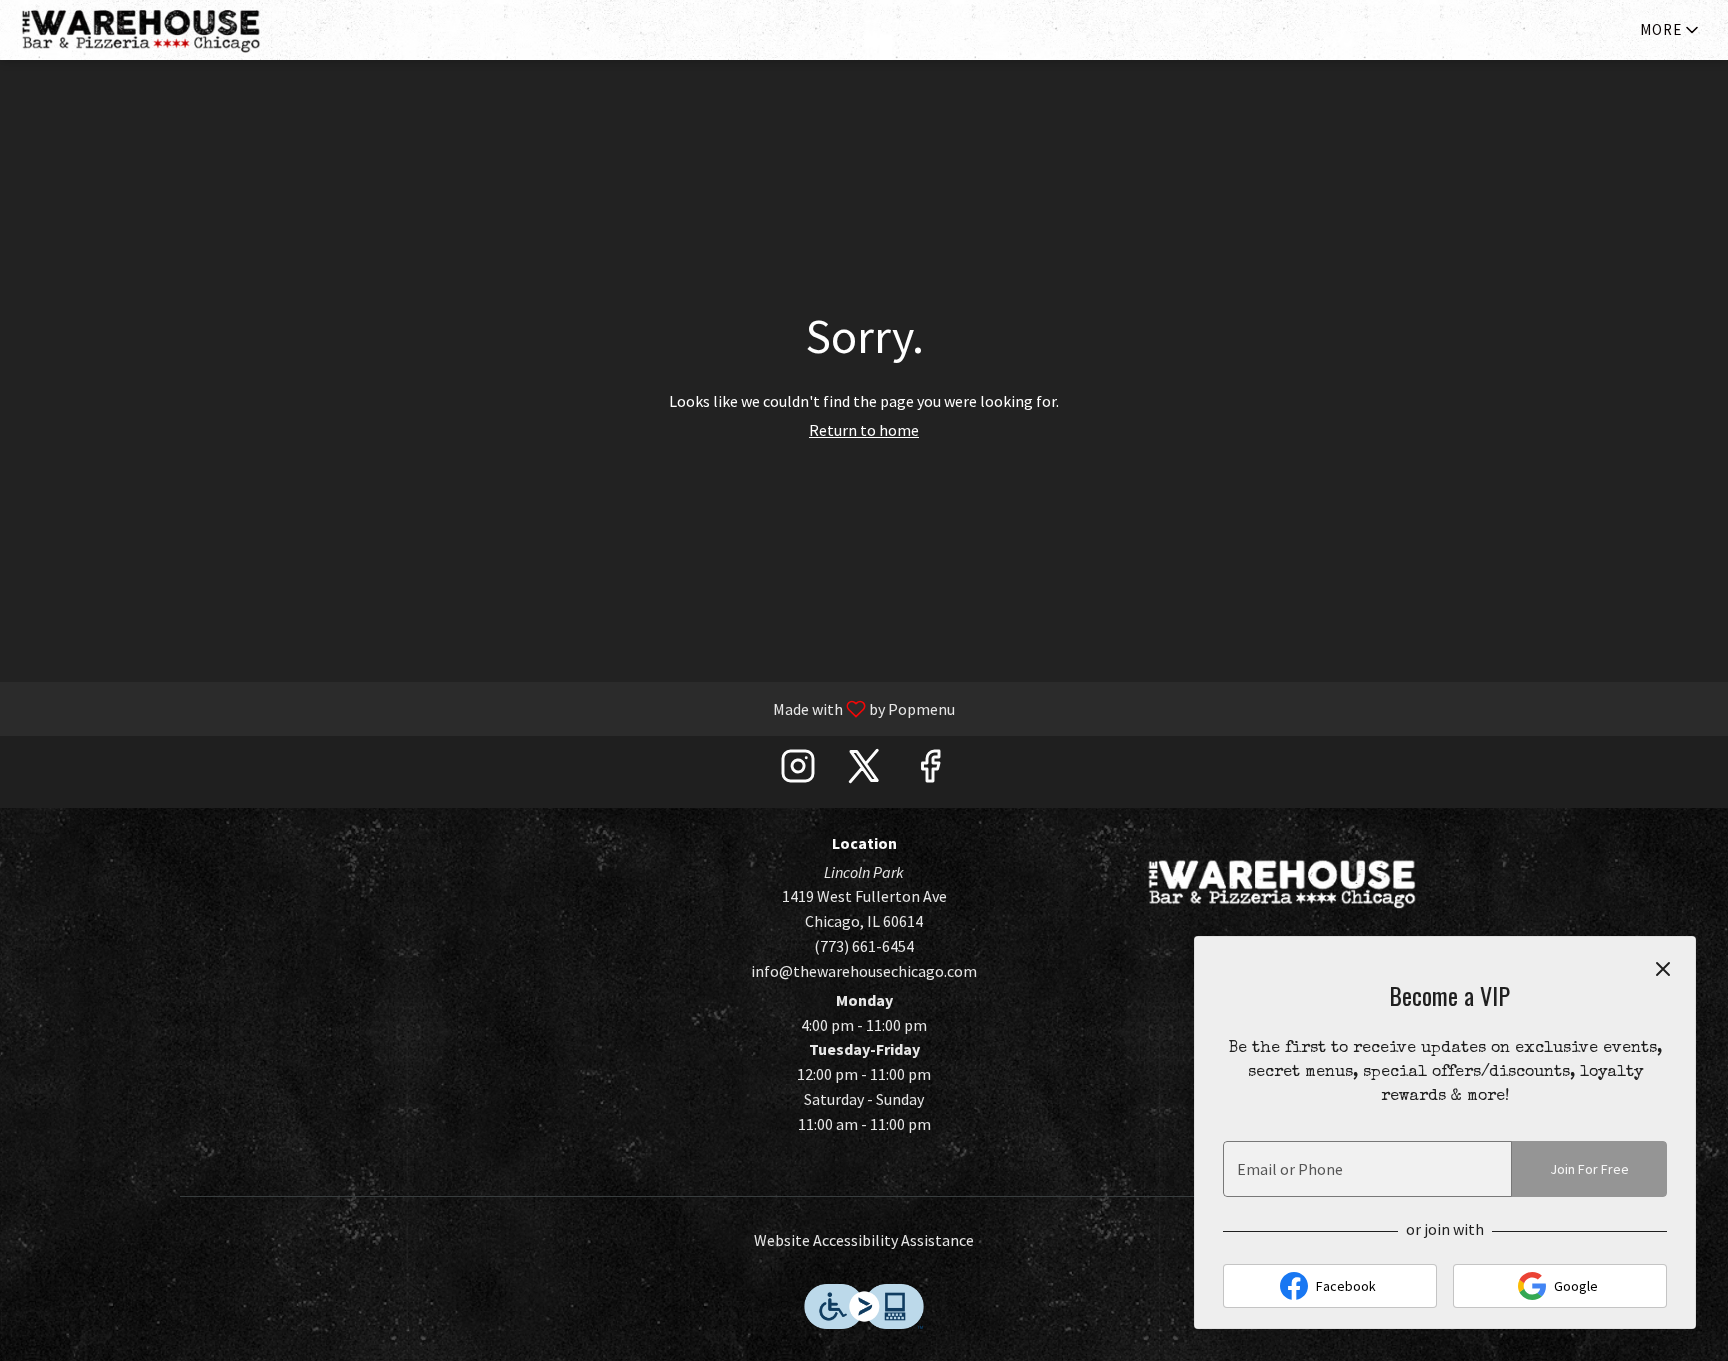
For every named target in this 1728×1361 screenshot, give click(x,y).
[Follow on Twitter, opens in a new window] (864, 771)
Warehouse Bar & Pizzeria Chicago (1282, 883)
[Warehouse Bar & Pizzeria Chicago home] (156, 30)
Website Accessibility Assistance (864, 1240)
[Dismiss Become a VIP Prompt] (1663, 969)
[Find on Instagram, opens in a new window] (798, 771)
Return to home (864, 430)
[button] (1671, 30)
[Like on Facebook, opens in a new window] (930, 771)
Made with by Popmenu (485, 708)
